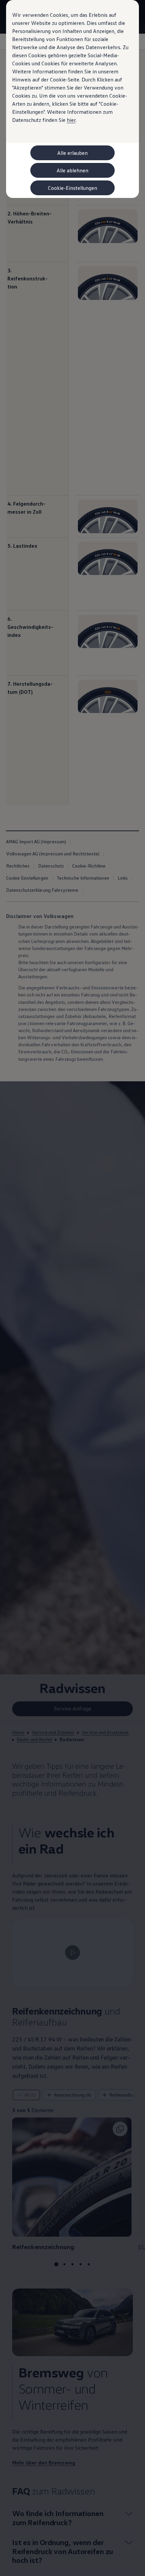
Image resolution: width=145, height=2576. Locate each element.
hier (71, 120)
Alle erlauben (72, 153)
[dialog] (72, 1288)
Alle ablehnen (72, 170)
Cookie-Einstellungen (72, 188)
